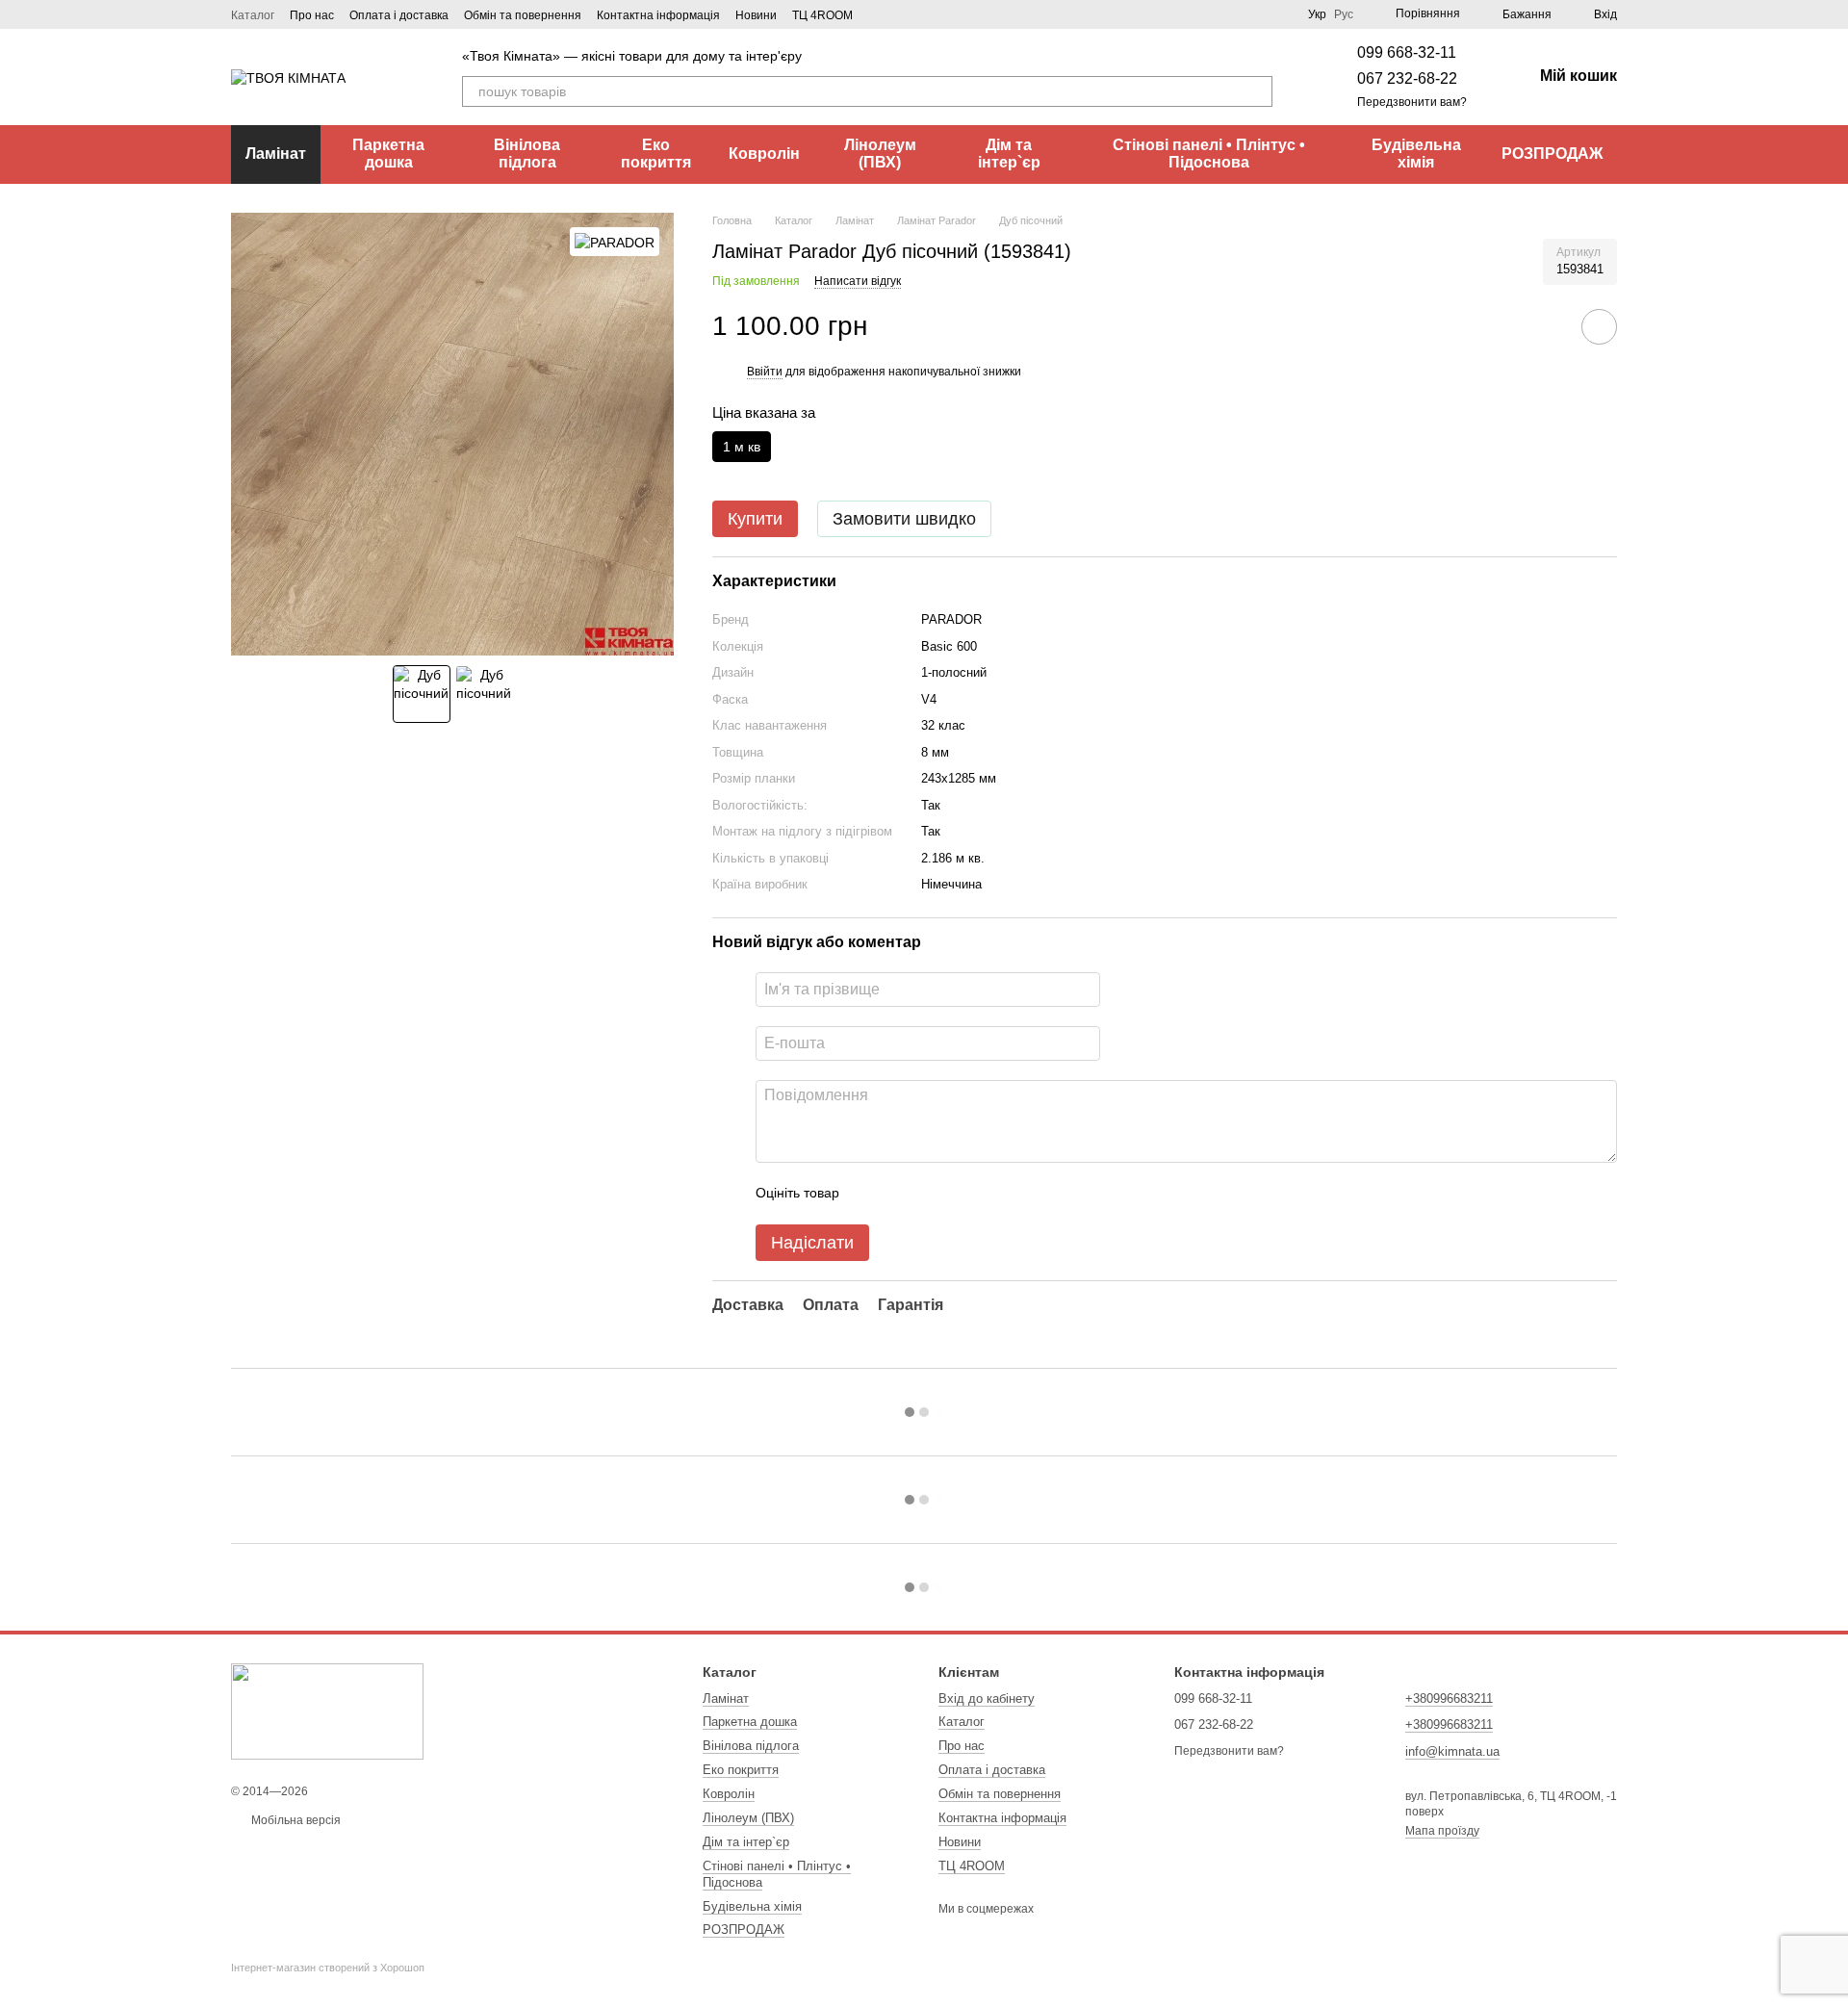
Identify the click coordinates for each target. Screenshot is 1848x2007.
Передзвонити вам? (1412, 102)
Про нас (312, 15)
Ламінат (276, 154)
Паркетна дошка (388, 154)
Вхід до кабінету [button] (987, 1698)
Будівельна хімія (1416, 154)
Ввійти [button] (765, 372)
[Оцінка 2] (902, 1194)
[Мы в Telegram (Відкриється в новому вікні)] (926, 14)
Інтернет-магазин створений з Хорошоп (328, 1968)
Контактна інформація (658, 15)
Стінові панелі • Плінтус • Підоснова (1209, 154)
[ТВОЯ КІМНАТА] (327, 1711)
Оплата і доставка (399, 15)
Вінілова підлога (527, 154)
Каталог (253, 15)
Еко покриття (656, 154)
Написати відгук (858, 281)
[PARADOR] (615, 241)
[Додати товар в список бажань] (1599, 327)
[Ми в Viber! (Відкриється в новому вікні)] (903, 14)
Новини (756, 15)
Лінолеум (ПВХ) (880, 154)
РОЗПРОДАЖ (1552, 154)
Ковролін (764, 154)
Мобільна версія (295, 1820)
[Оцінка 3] (933, 1194)
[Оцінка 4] (963, 1194)
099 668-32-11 (1407, 52)
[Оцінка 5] (994, 1194)
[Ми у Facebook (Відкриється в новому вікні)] (880, 14)
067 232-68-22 (1407, 78)
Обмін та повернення (523, 15)
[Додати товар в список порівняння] (1545, 326)
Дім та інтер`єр (1009, 154)
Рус (1344, 14)
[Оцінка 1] (871, 1194)
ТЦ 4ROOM (822, 15)
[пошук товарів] (1257, 91)
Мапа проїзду (1442, 1831)
